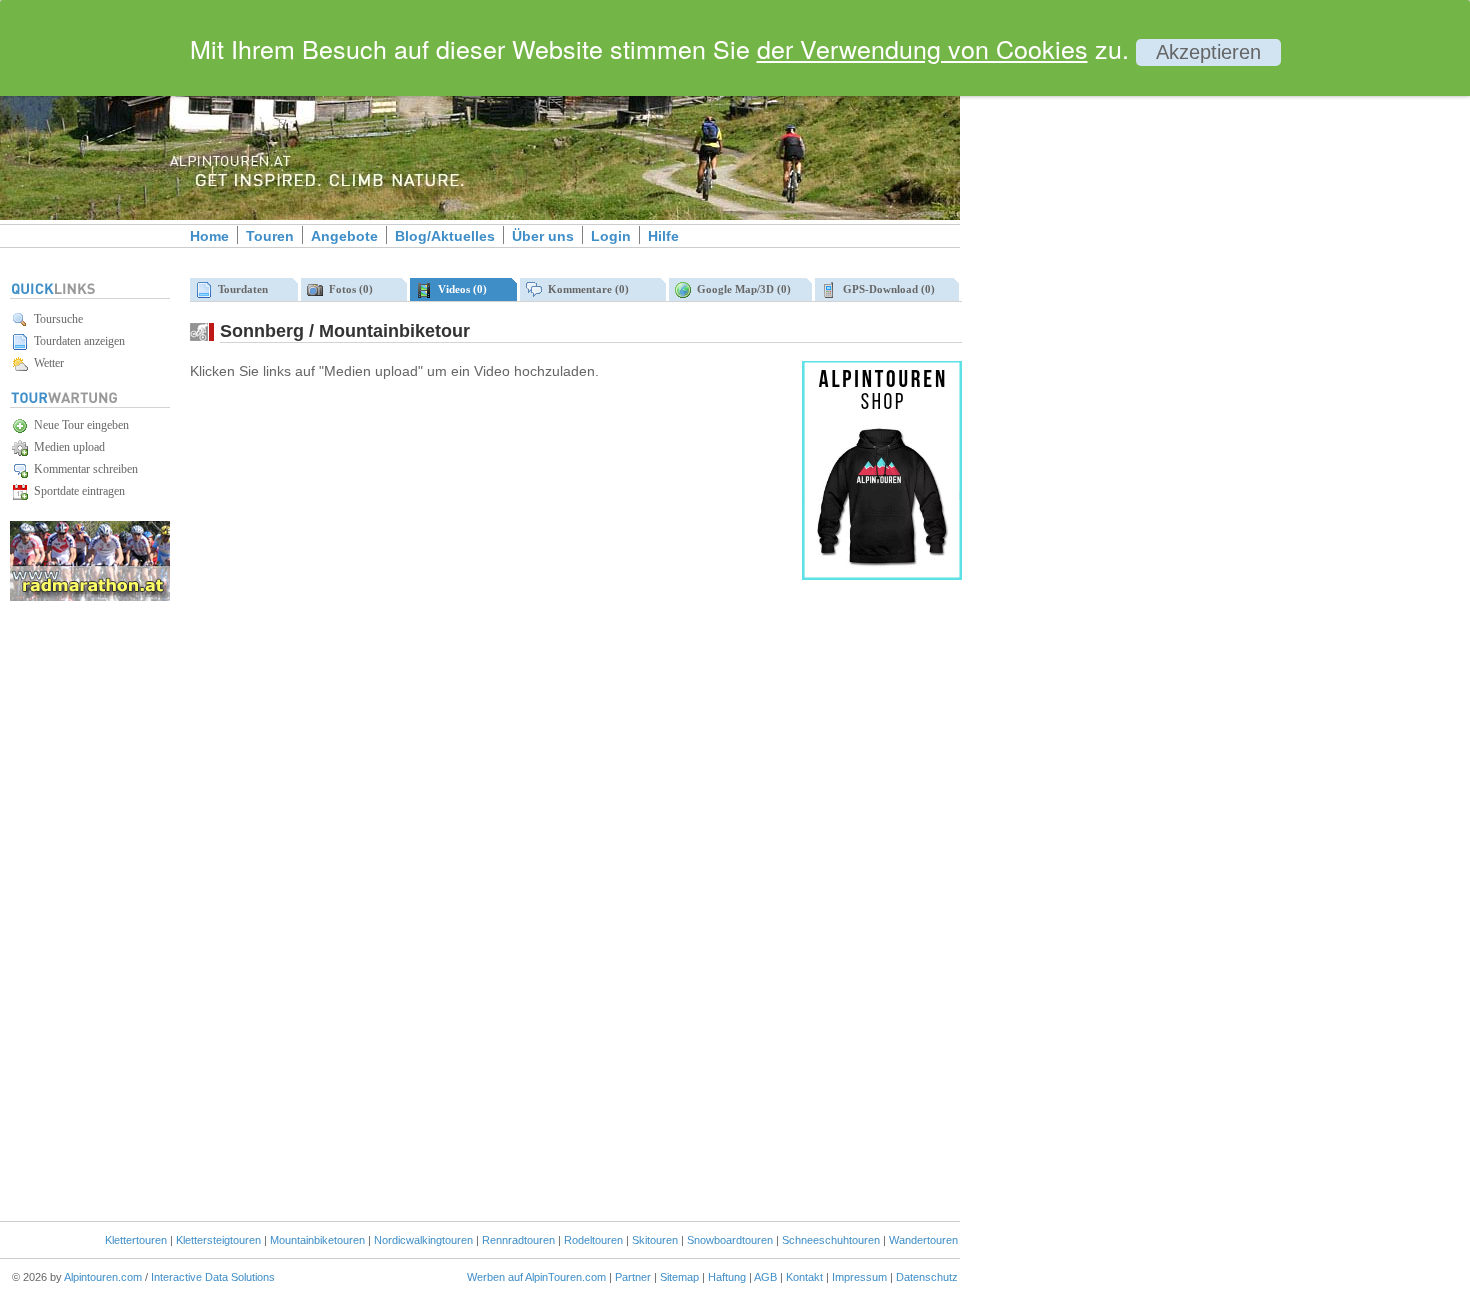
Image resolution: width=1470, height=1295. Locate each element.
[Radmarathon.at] (90, 597)
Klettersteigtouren (218, 1240)
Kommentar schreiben (83, 469)
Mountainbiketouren (317, 1240)
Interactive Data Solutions (213, 1277)
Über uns (543, 236)
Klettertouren (136, 1240)
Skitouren (655, 1240)
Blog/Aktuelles (445, 236)
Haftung (727, 1277)
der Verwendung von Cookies (922, 48)
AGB (765, 1277)
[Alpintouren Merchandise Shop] (882, 576)
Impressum (859, 1277)
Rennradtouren (518, 1240)
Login (611, 236)
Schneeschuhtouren (831, 1240)
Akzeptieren (1208, 52)
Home (209, 236)
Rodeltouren (593, 1240)
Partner (633, 1277)
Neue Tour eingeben (78, 425)
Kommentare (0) (585, 289)
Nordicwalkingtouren (423, 1240)
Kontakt (804, 1277)
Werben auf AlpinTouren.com (536, 1277)
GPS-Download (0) (886, 289)
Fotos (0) (348, 289)
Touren (270, 236)
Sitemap (679, 1277)
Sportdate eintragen (76, 491)
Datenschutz (927, 1277)
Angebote (344, 236)
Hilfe (663, 236)
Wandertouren (923, 1240)
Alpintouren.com (103, 1277)
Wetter (46, 363)
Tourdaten (240, 289)
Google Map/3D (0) (741, 289)
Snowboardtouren (730, 1240)
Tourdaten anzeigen (76, 341)
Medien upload (66, 447)
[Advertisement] (1130, 343)
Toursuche (55, 319)
